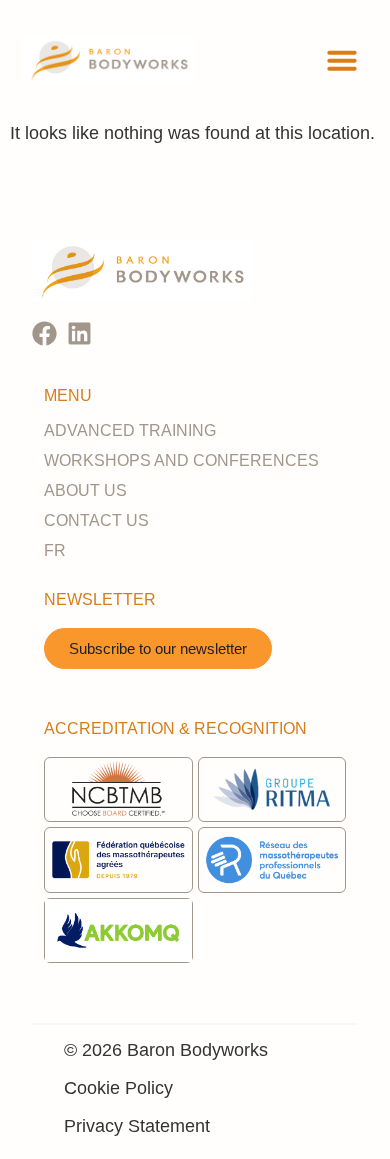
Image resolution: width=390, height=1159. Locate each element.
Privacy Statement (137, 1126)
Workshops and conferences (181, 460)
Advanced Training (130, 430)
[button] (342, 60)
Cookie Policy (118, 1088)
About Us (85, 490)
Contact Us (96, 520)
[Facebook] (44, 333)
